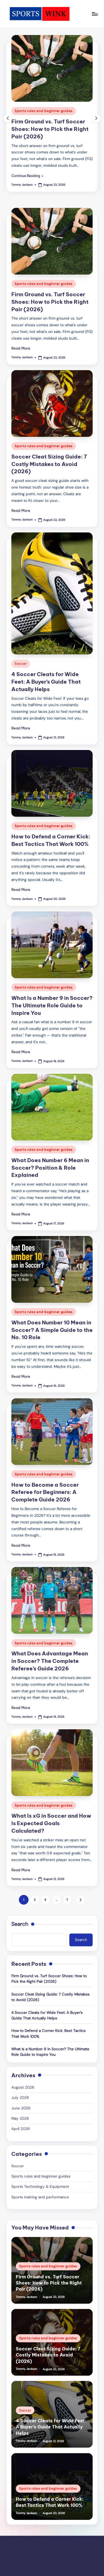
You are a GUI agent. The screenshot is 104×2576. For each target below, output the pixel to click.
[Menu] (95, 14)
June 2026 (21, 2108)
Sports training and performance (40, 2197)
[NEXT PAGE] (80, 1900)
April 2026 (21, 2129)
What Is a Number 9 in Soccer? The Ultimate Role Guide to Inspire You (52, 1005)
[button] (27, 176)
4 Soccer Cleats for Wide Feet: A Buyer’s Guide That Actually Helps (46, 682)
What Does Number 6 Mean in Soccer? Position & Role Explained (50, 1168)
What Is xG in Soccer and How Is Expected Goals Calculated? (51, 1823)
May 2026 (20, 2118)
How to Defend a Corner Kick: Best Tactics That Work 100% (49, 2033)
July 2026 (20, 2098)
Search (20, 1924)
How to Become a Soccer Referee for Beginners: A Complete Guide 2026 (45, 1492)
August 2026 (23, 2087)
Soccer (21, 664)
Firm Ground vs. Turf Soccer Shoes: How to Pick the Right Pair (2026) (50, 129)
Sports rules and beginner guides (44, 111)
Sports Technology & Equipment (40, 2187)
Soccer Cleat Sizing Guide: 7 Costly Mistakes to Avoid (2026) (49, 464)
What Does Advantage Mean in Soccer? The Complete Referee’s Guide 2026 (50, 1661)
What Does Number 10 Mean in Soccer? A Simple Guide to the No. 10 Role (52, 1330)
